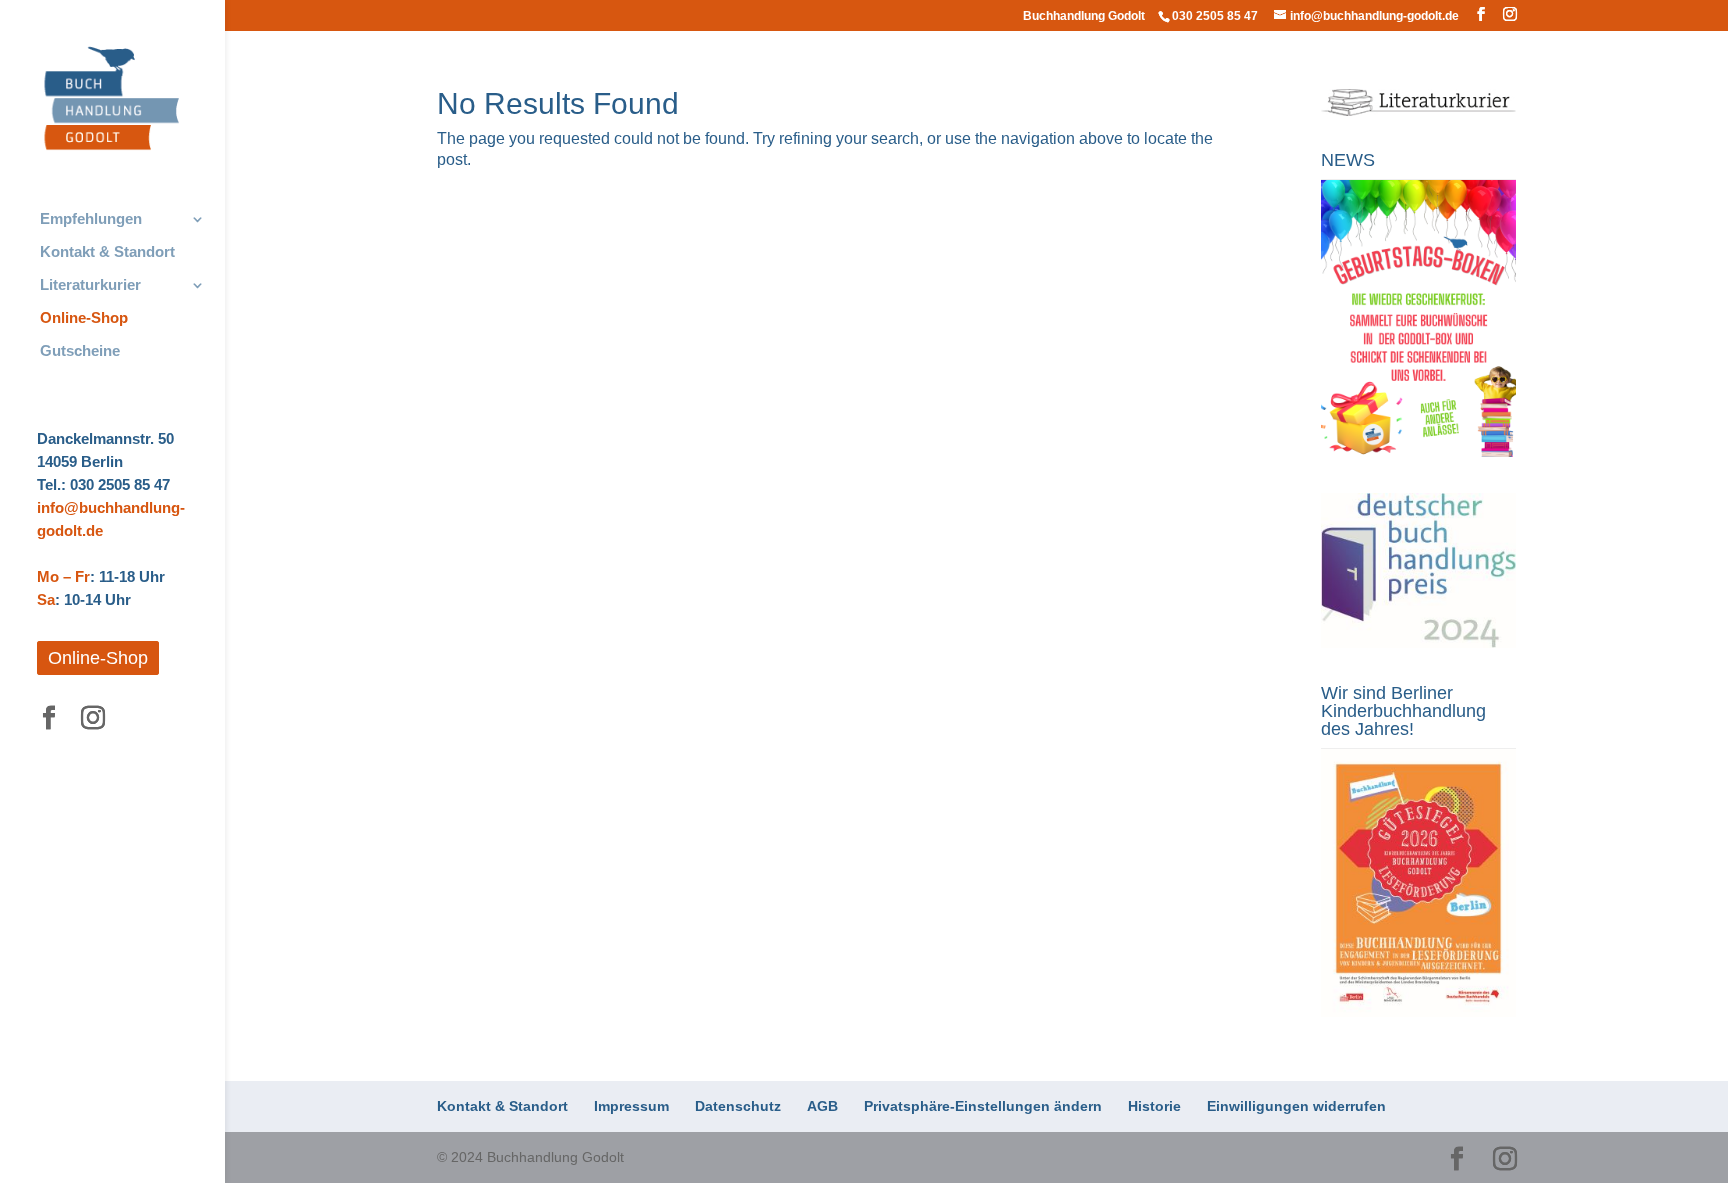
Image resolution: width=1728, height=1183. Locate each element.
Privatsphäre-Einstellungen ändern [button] (983, 1106)
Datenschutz (738, 1106)
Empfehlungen (91, 219)
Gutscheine (80, 351)
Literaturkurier (90, 285)
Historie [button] (1154, 1106)
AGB (822, 1106)
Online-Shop (84, 318)
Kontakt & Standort (107, 252)
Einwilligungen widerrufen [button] (1296, 1106)
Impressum (631, 1106)
